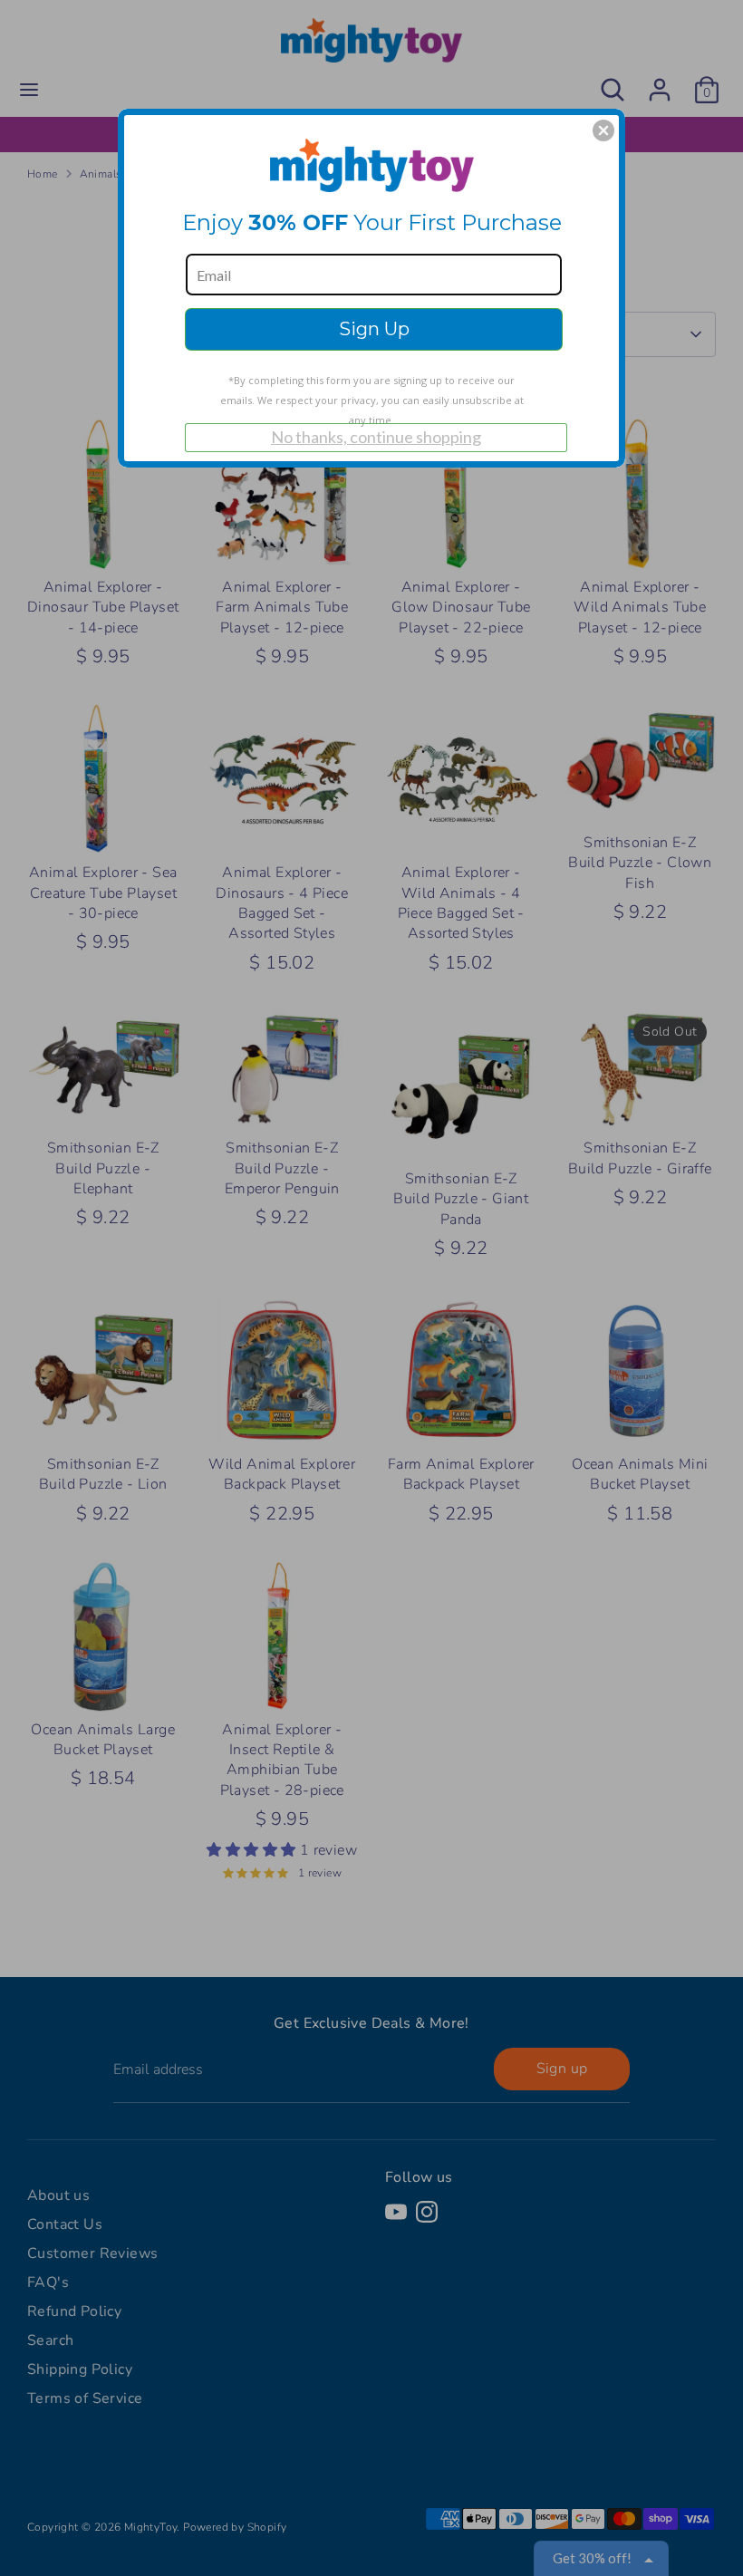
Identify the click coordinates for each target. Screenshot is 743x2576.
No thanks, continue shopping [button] (376, 437)
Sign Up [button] (374, 329)
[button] (603, 130)
